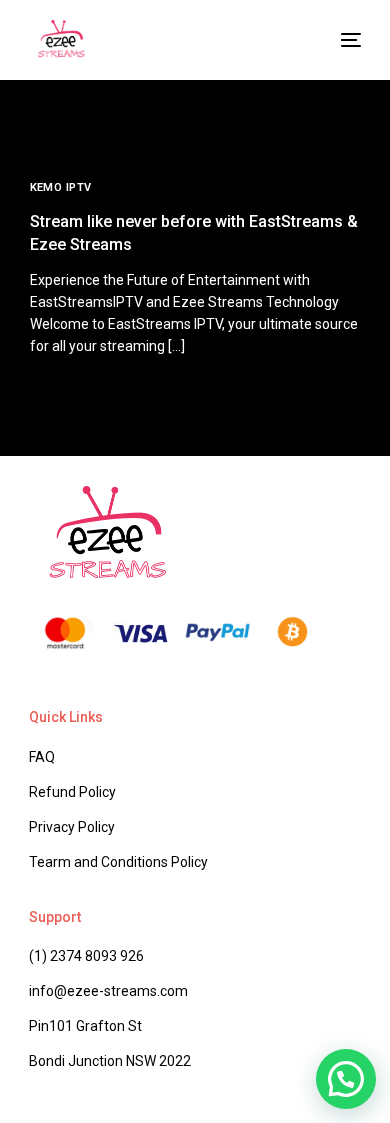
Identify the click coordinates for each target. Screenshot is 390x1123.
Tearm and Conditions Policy (118, 862)
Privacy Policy (72, 827)
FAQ (42, 757)
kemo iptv (61, 187)
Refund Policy (72, 792)
